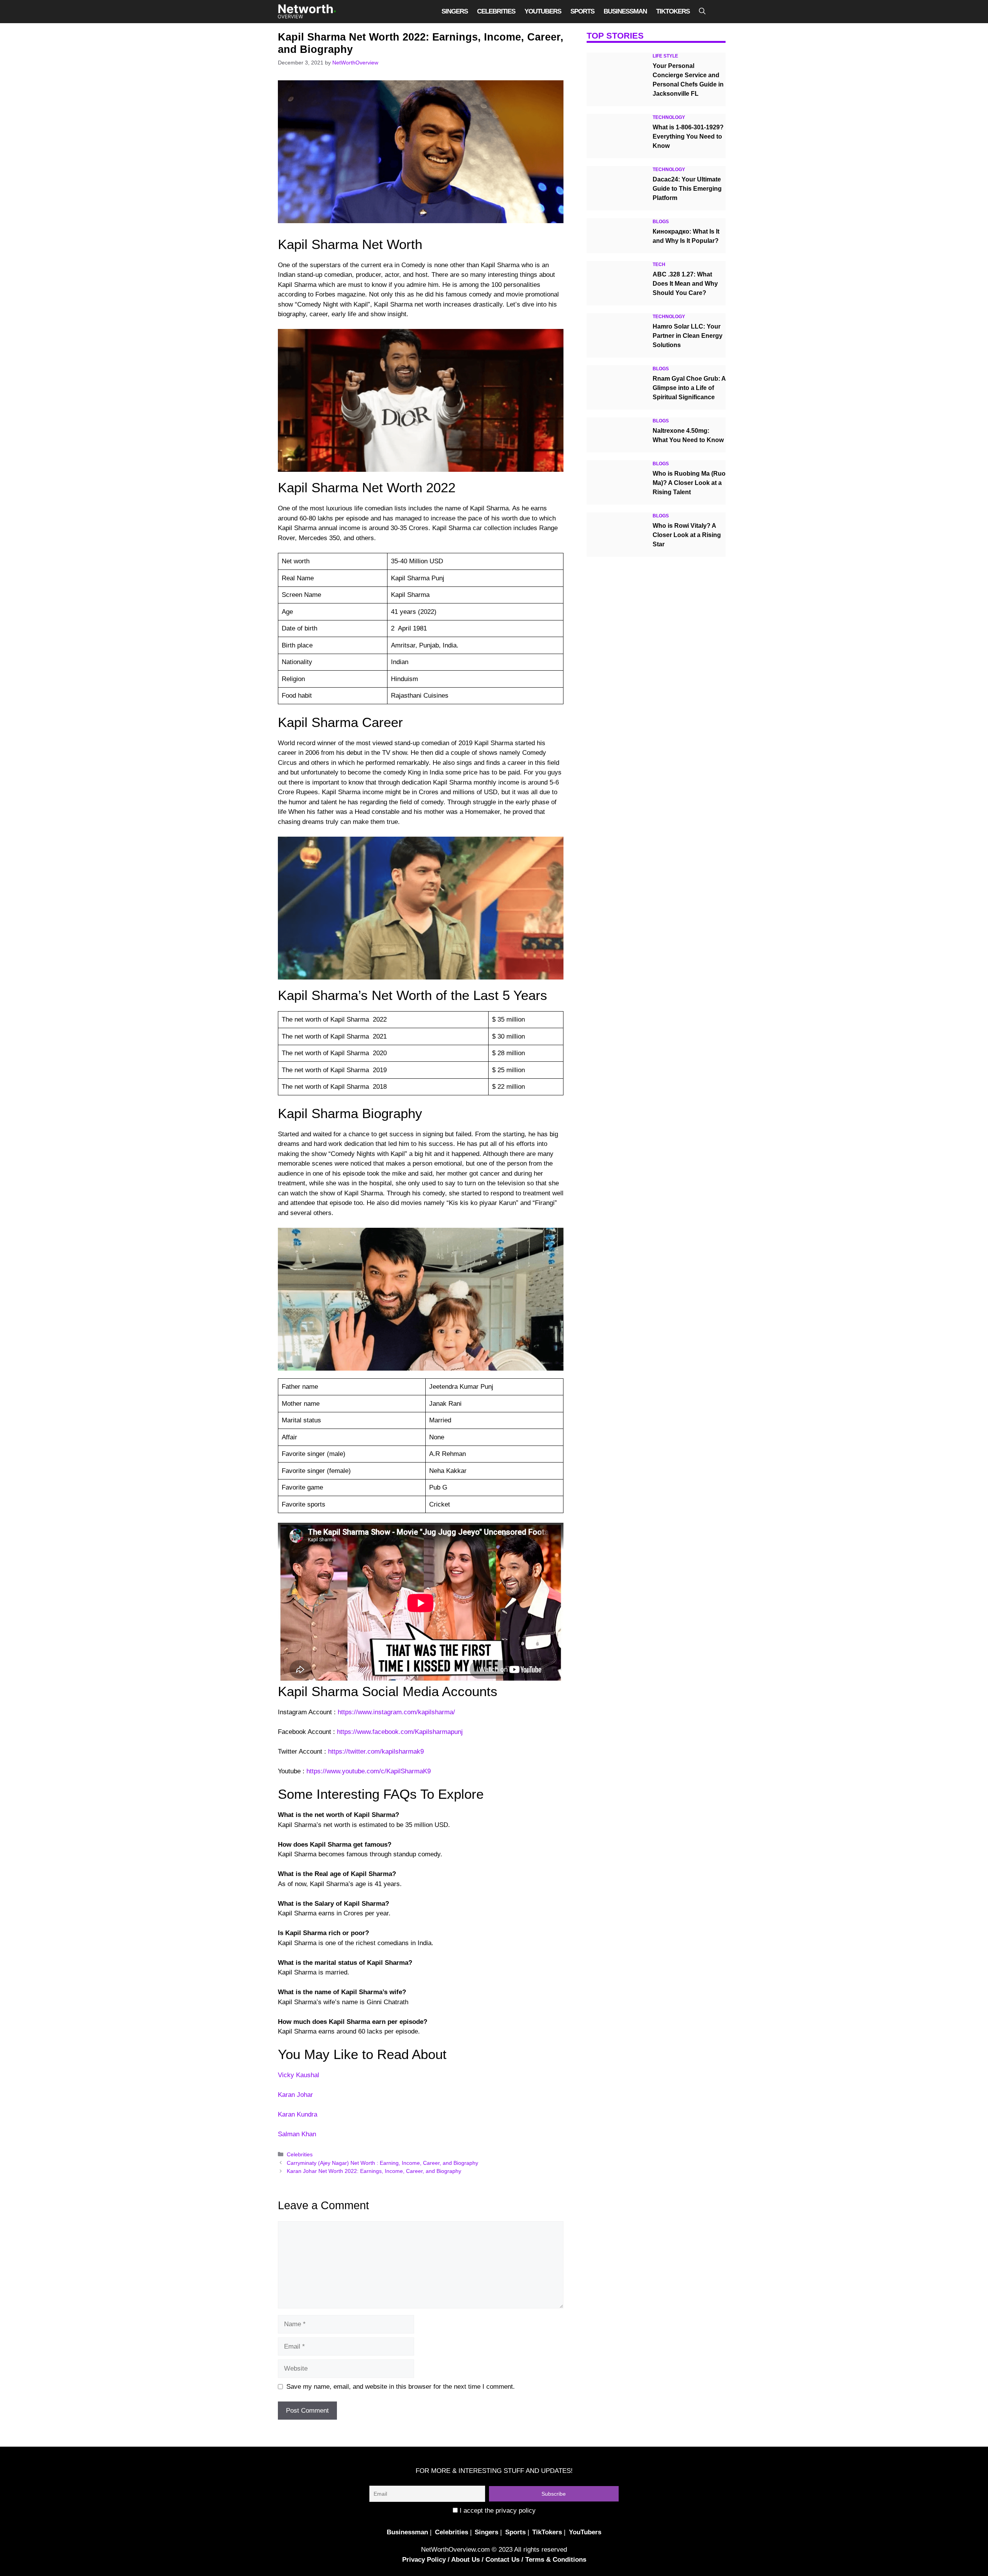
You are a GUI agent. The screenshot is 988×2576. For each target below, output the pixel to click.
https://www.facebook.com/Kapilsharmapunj (400, 1732)
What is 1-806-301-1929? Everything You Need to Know (688, 136)
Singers (455, 11)
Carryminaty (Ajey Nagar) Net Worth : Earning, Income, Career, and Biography (382, 2163)
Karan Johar (295, 2095)
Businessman (625, 11)
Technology (669, 117)
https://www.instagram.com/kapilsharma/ (396, 1712)
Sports (582, 11)
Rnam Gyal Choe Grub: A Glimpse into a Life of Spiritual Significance (689, 388)
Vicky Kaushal (299, 2075)
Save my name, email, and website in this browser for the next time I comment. (401, 2387)
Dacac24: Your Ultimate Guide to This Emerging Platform (687, 189)
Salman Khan (297, 2134)
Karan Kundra (298, 2114)
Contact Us (502, 2560)
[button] (702, 12)
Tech (659, 264)
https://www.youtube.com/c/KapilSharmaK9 (369, 1771)
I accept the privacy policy (497, 2511)
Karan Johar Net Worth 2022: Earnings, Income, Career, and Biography (374, 2171)
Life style (665, 56)
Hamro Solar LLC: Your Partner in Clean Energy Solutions (688, 336)
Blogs (661, 222)
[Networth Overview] (307, 12)
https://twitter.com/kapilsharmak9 (376, 1752)
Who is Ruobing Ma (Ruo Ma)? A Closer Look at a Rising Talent (689, 483)
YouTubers (543, 11)
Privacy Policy (424, 2560)
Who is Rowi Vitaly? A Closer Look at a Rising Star (687, 535)
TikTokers (673, 11)
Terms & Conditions (556, 2560)
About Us (465, 2560)
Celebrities (496, 11)
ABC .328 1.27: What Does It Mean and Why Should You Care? (685, 284)
